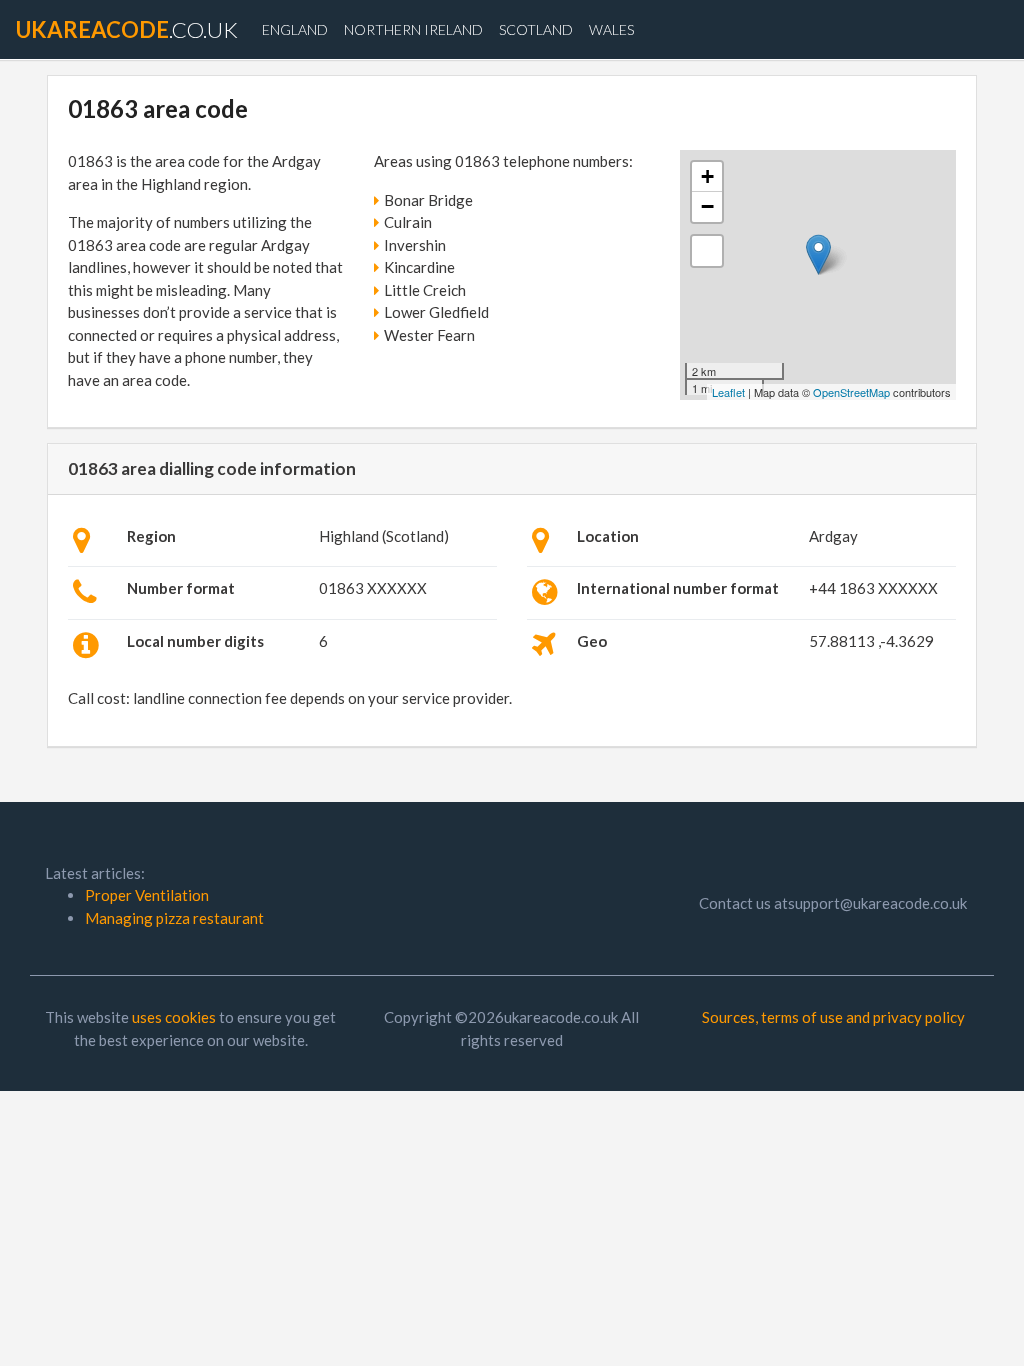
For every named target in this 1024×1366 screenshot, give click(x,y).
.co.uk (127, 29)
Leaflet (728, 392)
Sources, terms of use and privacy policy (833, 1017)
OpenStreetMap (851, 392)
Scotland (536, 29)
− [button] (707, 206)
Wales (611, 29)
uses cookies (174, 1017)
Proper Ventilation (147, 895)
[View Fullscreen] (707, 251)
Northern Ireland (413, 29)
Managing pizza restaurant (174, 918)
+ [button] (707, 176)
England (295, 29)
